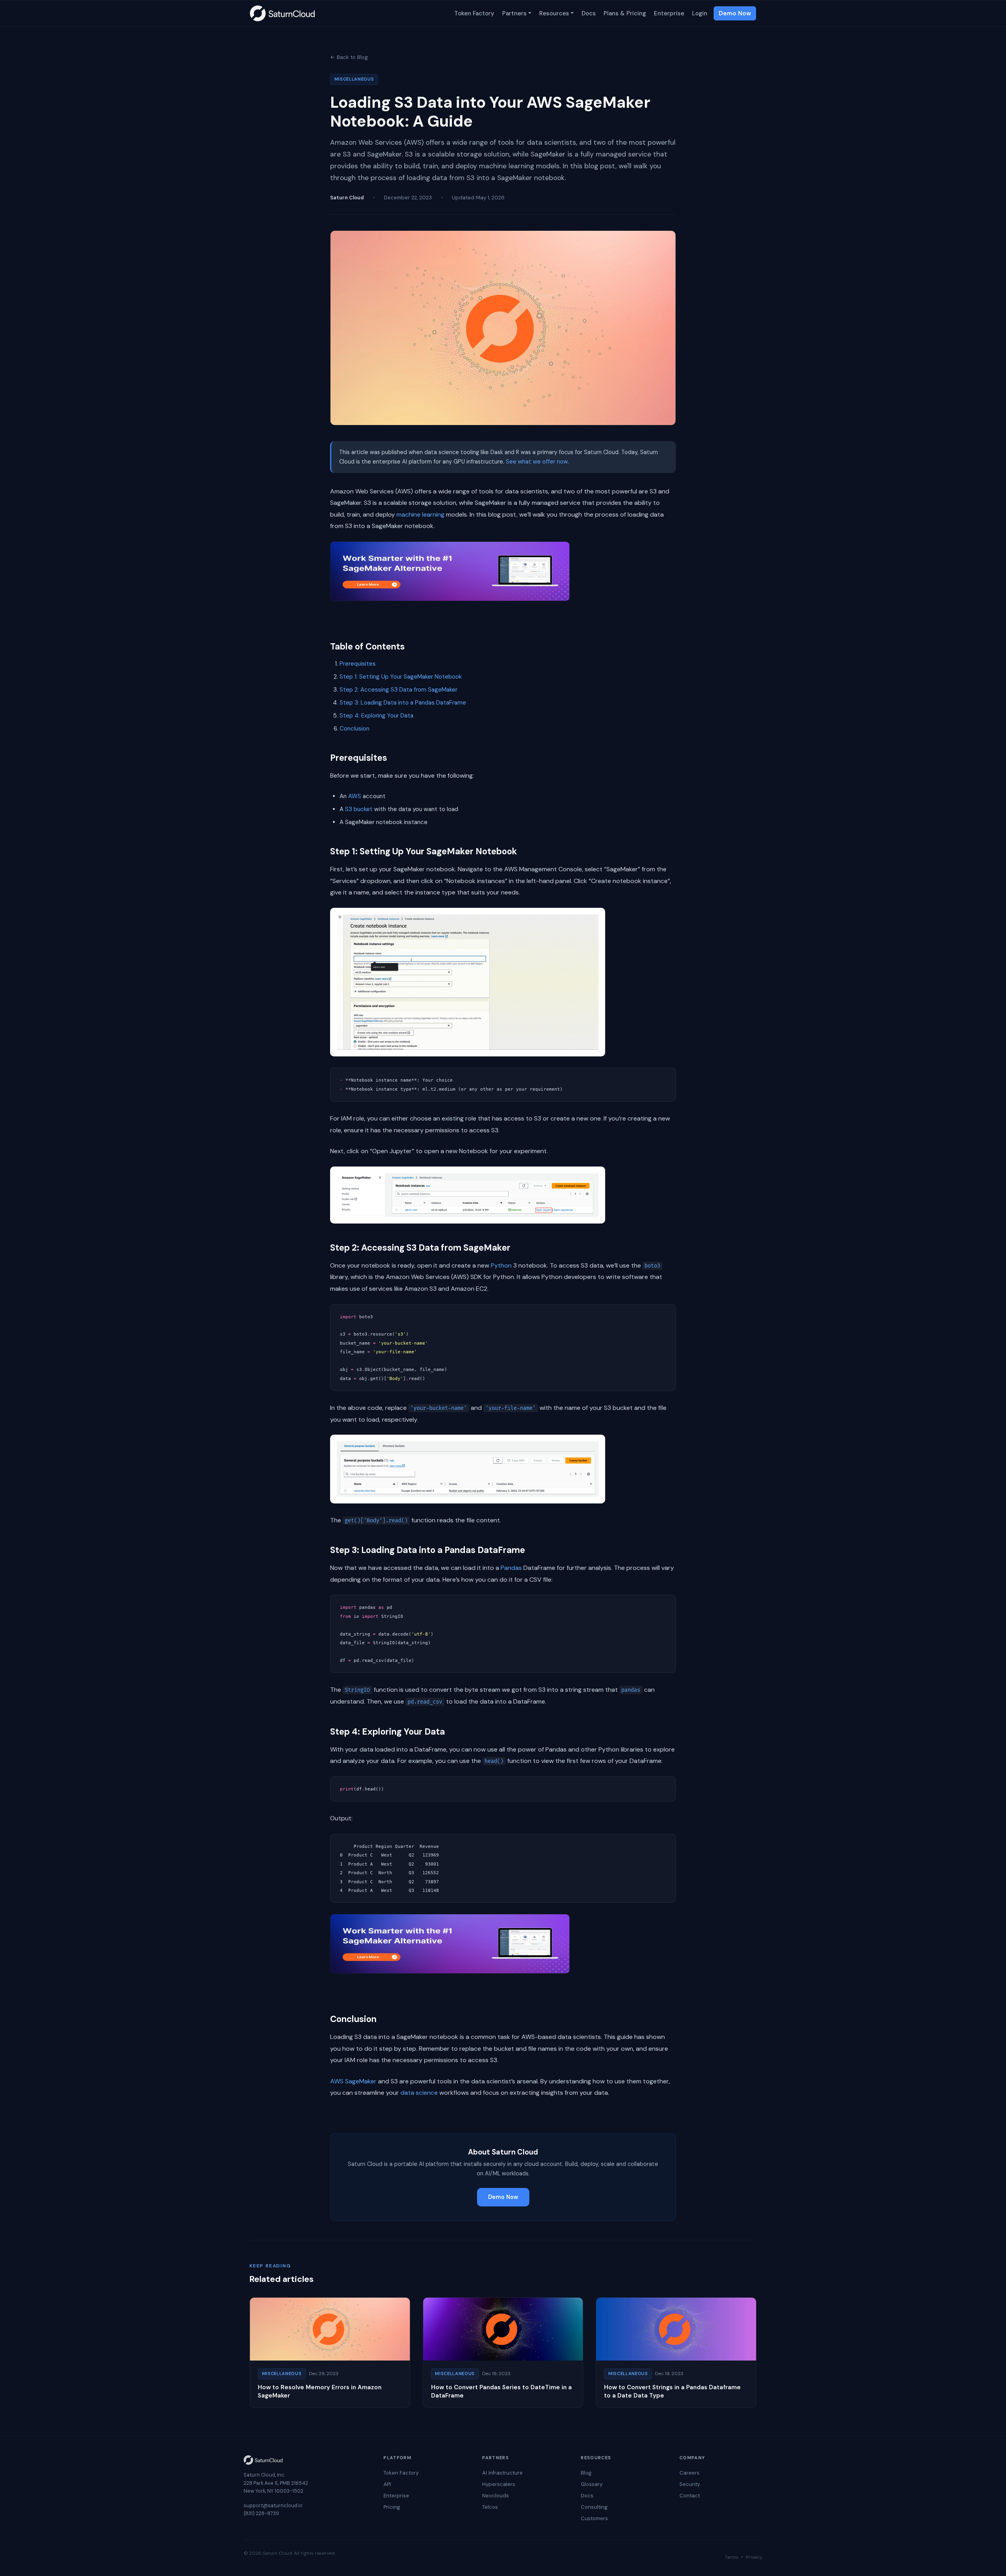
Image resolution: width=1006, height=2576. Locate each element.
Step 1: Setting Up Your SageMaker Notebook (401, 677)
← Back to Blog (349, 57)
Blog (586, 2473)
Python (501, 1265)
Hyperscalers (499, 2484)
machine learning (420, 514)
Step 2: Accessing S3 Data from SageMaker (398, 690)
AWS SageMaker (353, 2081)
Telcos (490, 2507)
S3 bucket (359, 809)
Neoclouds (496, 2496)
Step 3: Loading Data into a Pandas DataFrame (403, 703)
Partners (514, 13)
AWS (355, 796)
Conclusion (354, 729)
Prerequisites (358, 664)
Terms (732, 2557)
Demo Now (735, 13)
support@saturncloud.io (273, 2505)
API (387, 2484)
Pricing (392, 2507)
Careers (689, 2473)
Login (700, 13)
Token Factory (474, 13)
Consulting (594, 2507)
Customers (594, 2518)
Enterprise (669, 13)
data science (419, 2093)
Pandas (511, 1568)
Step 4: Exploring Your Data (376, 716)
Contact (690, 2496)
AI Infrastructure (502, 2473)
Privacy (754, 2557)
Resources (554, 13)
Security (690, 2484)
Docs (589, 13)
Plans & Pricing (625, 13)
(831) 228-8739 (261, 2513)
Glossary (592, 2484)
